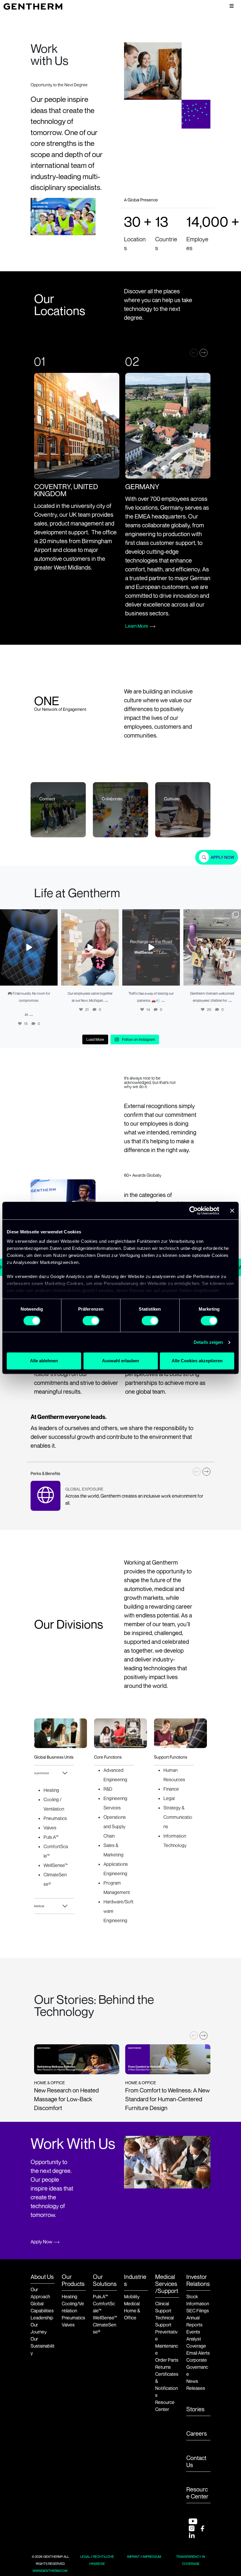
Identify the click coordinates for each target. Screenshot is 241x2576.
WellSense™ (105, 2318)
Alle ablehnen (44, 1361)
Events (193, 2332)
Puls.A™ (100, 2296)
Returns (163, 2367)
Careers (197, 2434)
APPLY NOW (222, 857)
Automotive (41, 1773)
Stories (195, 2409)
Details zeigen (208, 1342)
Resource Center (197, 2493)
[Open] (29, 948)
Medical (39, 1906)
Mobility (132, 2296)
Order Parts (167, 2360)
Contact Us (196, 2461)
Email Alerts (198, 2353)
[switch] (91, 1321)
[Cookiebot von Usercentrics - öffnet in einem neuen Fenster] (194, 1210)
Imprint (133, 2557)
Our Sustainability (42, 2346)
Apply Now (41, 2242)
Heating (70, 2296)
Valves (68, 2325)
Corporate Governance (197, 2367)
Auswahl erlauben (120, 1361)
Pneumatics (73, 2318)
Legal (85, 2557)
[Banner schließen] (232, 1210)
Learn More (137, 626)
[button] (204, 353)
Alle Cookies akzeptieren (197, 1361)
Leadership (42, 2318)
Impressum (152, 2557)
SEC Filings (198, 2311)
